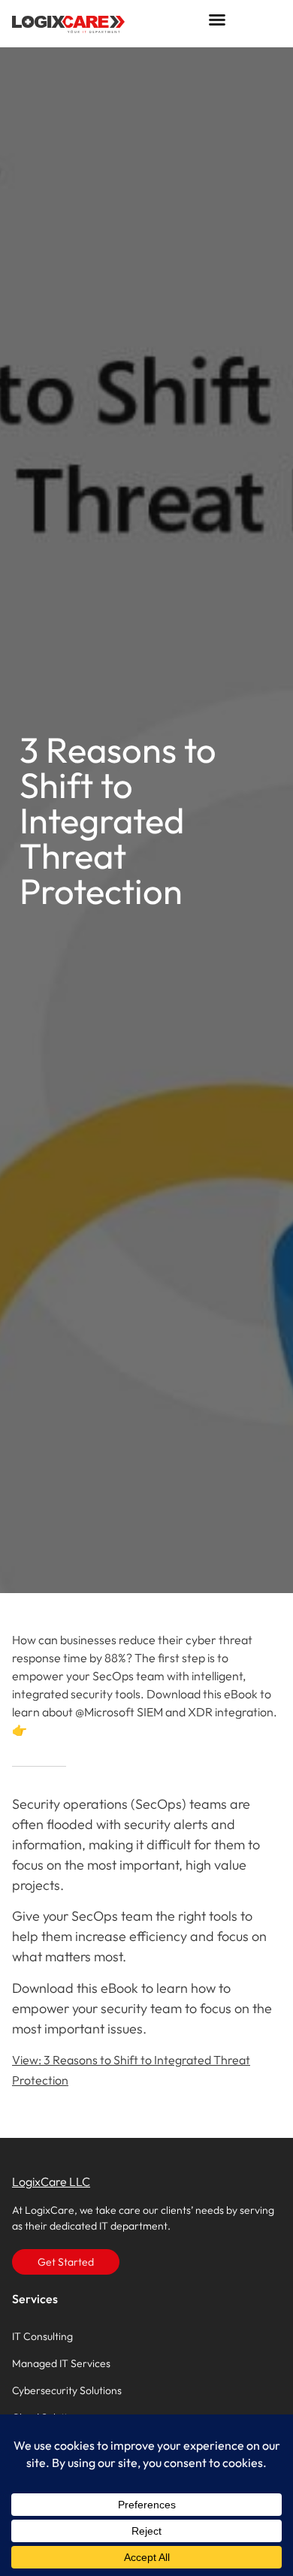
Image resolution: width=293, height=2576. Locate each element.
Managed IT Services (61, 2363)
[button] (217, 20)
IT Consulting (42, 2336)
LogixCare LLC (51, 2181)
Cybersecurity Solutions (67, 2390)
